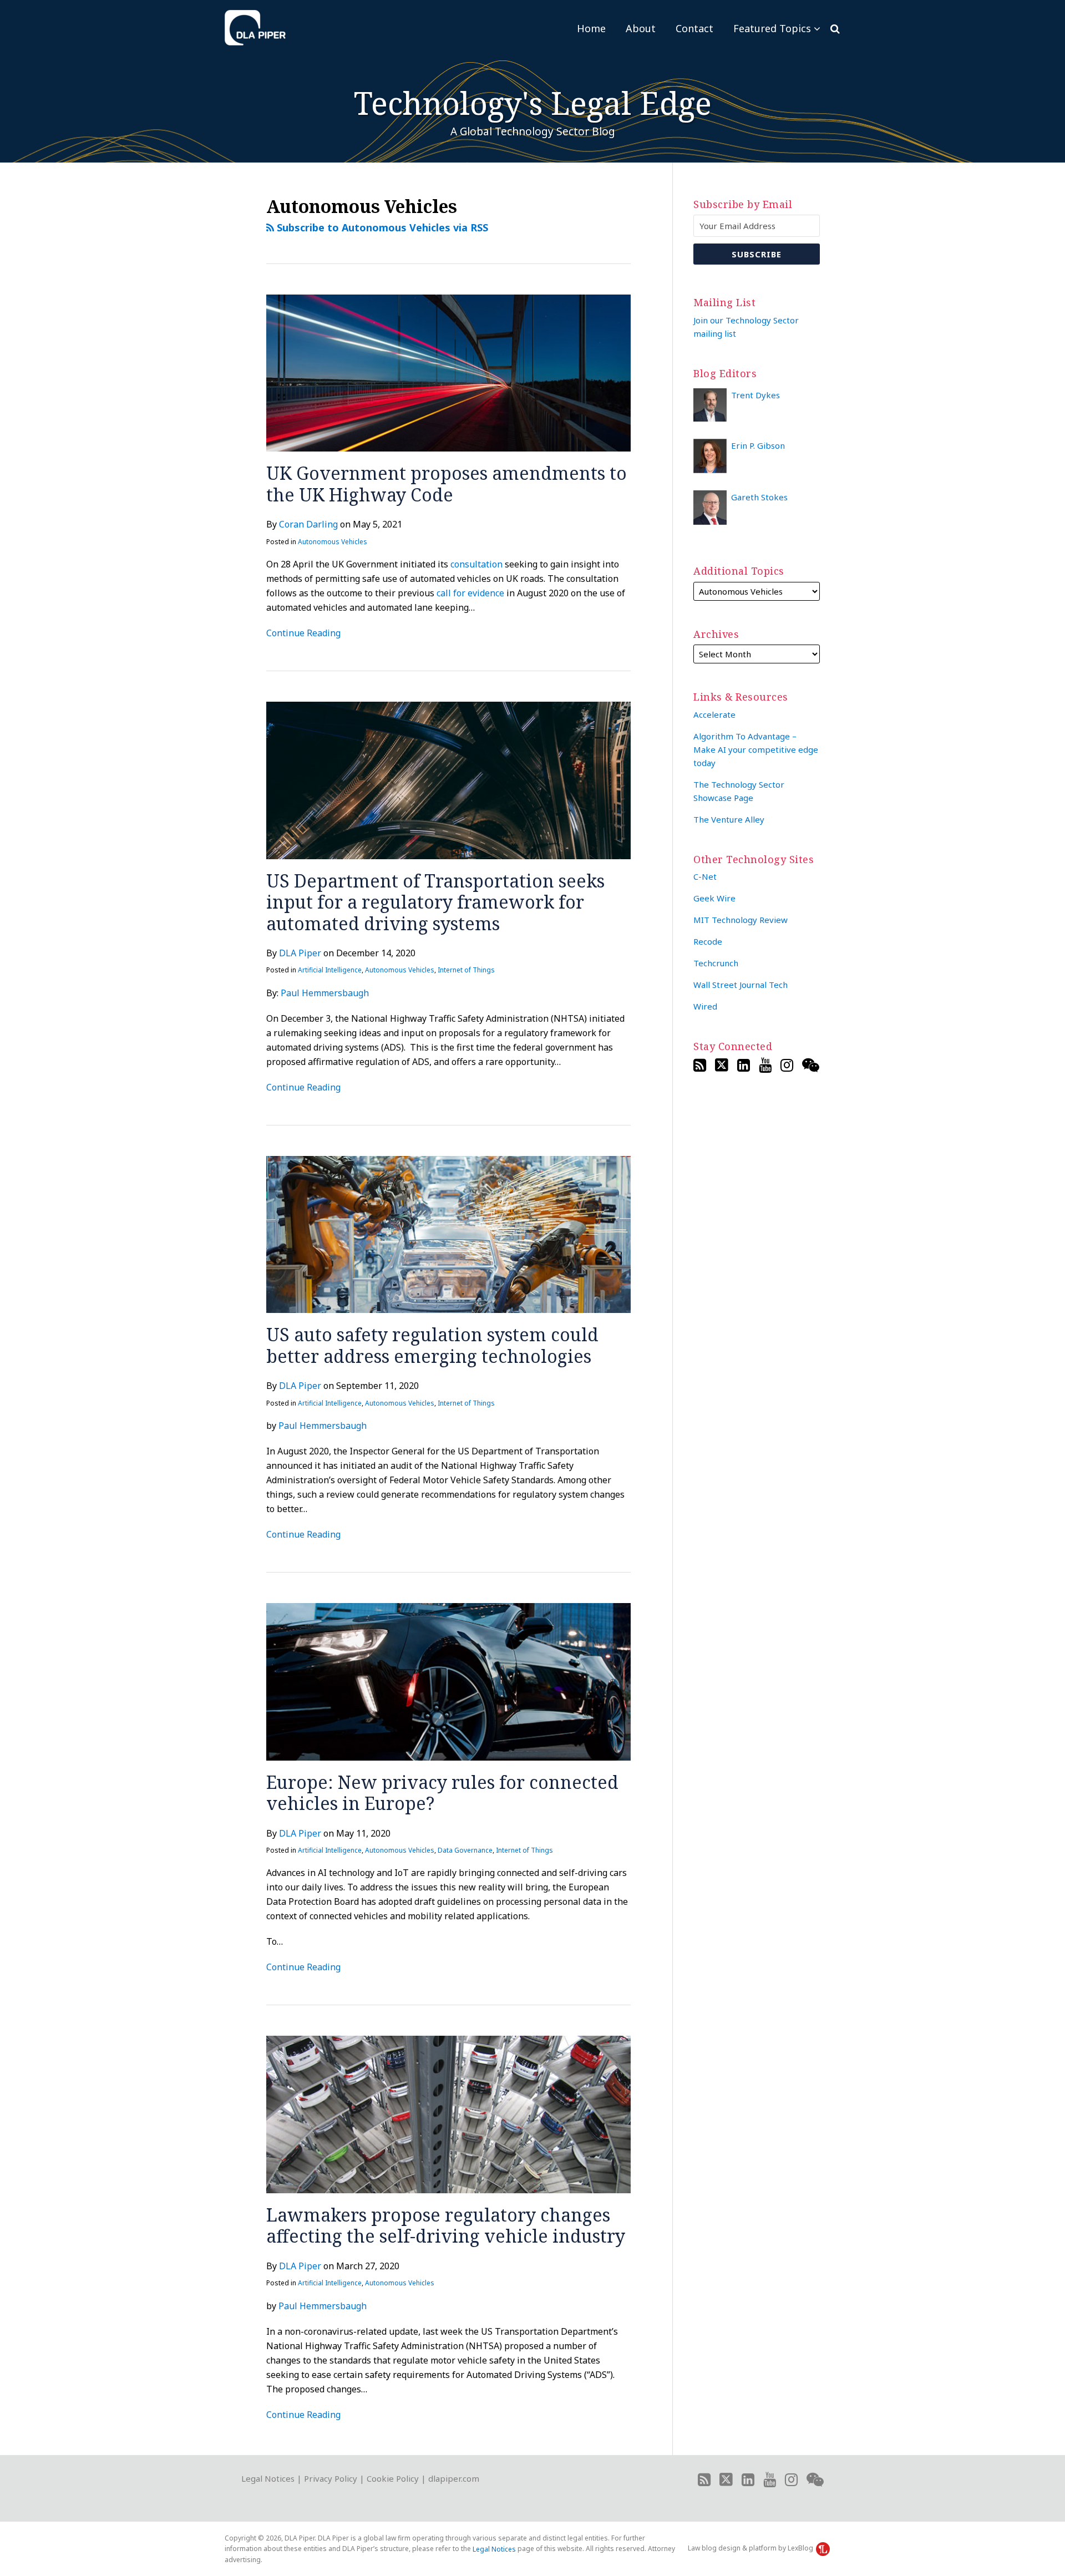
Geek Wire (714, 898)
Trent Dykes (755, 395)
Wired (705, 1006)
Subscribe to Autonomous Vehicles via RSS (381, 227)
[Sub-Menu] (816, 28)
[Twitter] (722, 1065)
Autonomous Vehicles (333, 542)
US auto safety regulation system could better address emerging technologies (432, 1345)
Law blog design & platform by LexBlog (751, 2548)
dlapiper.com (454, 2478)
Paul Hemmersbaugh (325, 993)
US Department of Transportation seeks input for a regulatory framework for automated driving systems (435, 902)
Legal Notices (268, 2478)
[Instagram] (787, 1065)
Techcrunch (716, 963)
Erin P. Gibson (758, 445)
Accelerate (714, 714)
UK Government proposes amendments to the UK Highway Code (447, 483)
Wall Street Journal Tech (741, 985)
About (641, 28)
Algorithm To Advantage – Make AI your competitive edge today (756, 749)
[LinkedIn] (744, 1065)
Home (591, 28)
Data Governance (465, 1850)
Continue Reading (303, 632)
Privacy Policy (331, 2478)
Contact (694, 28)
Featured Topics (772, 28)
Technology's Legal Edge (533, 103)
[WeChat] (811, 1065)
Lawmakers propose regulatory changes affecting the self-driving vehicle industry (446, 2225)
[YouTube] (765, 1065)
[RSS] (700, 1065)
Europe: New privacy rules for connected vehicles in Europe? (442, 1792)
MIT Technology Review (741, 920)
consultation (476, 564)
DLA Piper (300, 953)
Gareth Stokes (759, 497)
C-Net (705, 876)
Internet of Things (466, 970)
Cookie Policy (393, 2478)
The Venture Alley (729, 819)
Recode (708, 941)
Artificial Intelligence (330, 970)
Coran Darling (308, 524)
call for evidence (470, 593)
